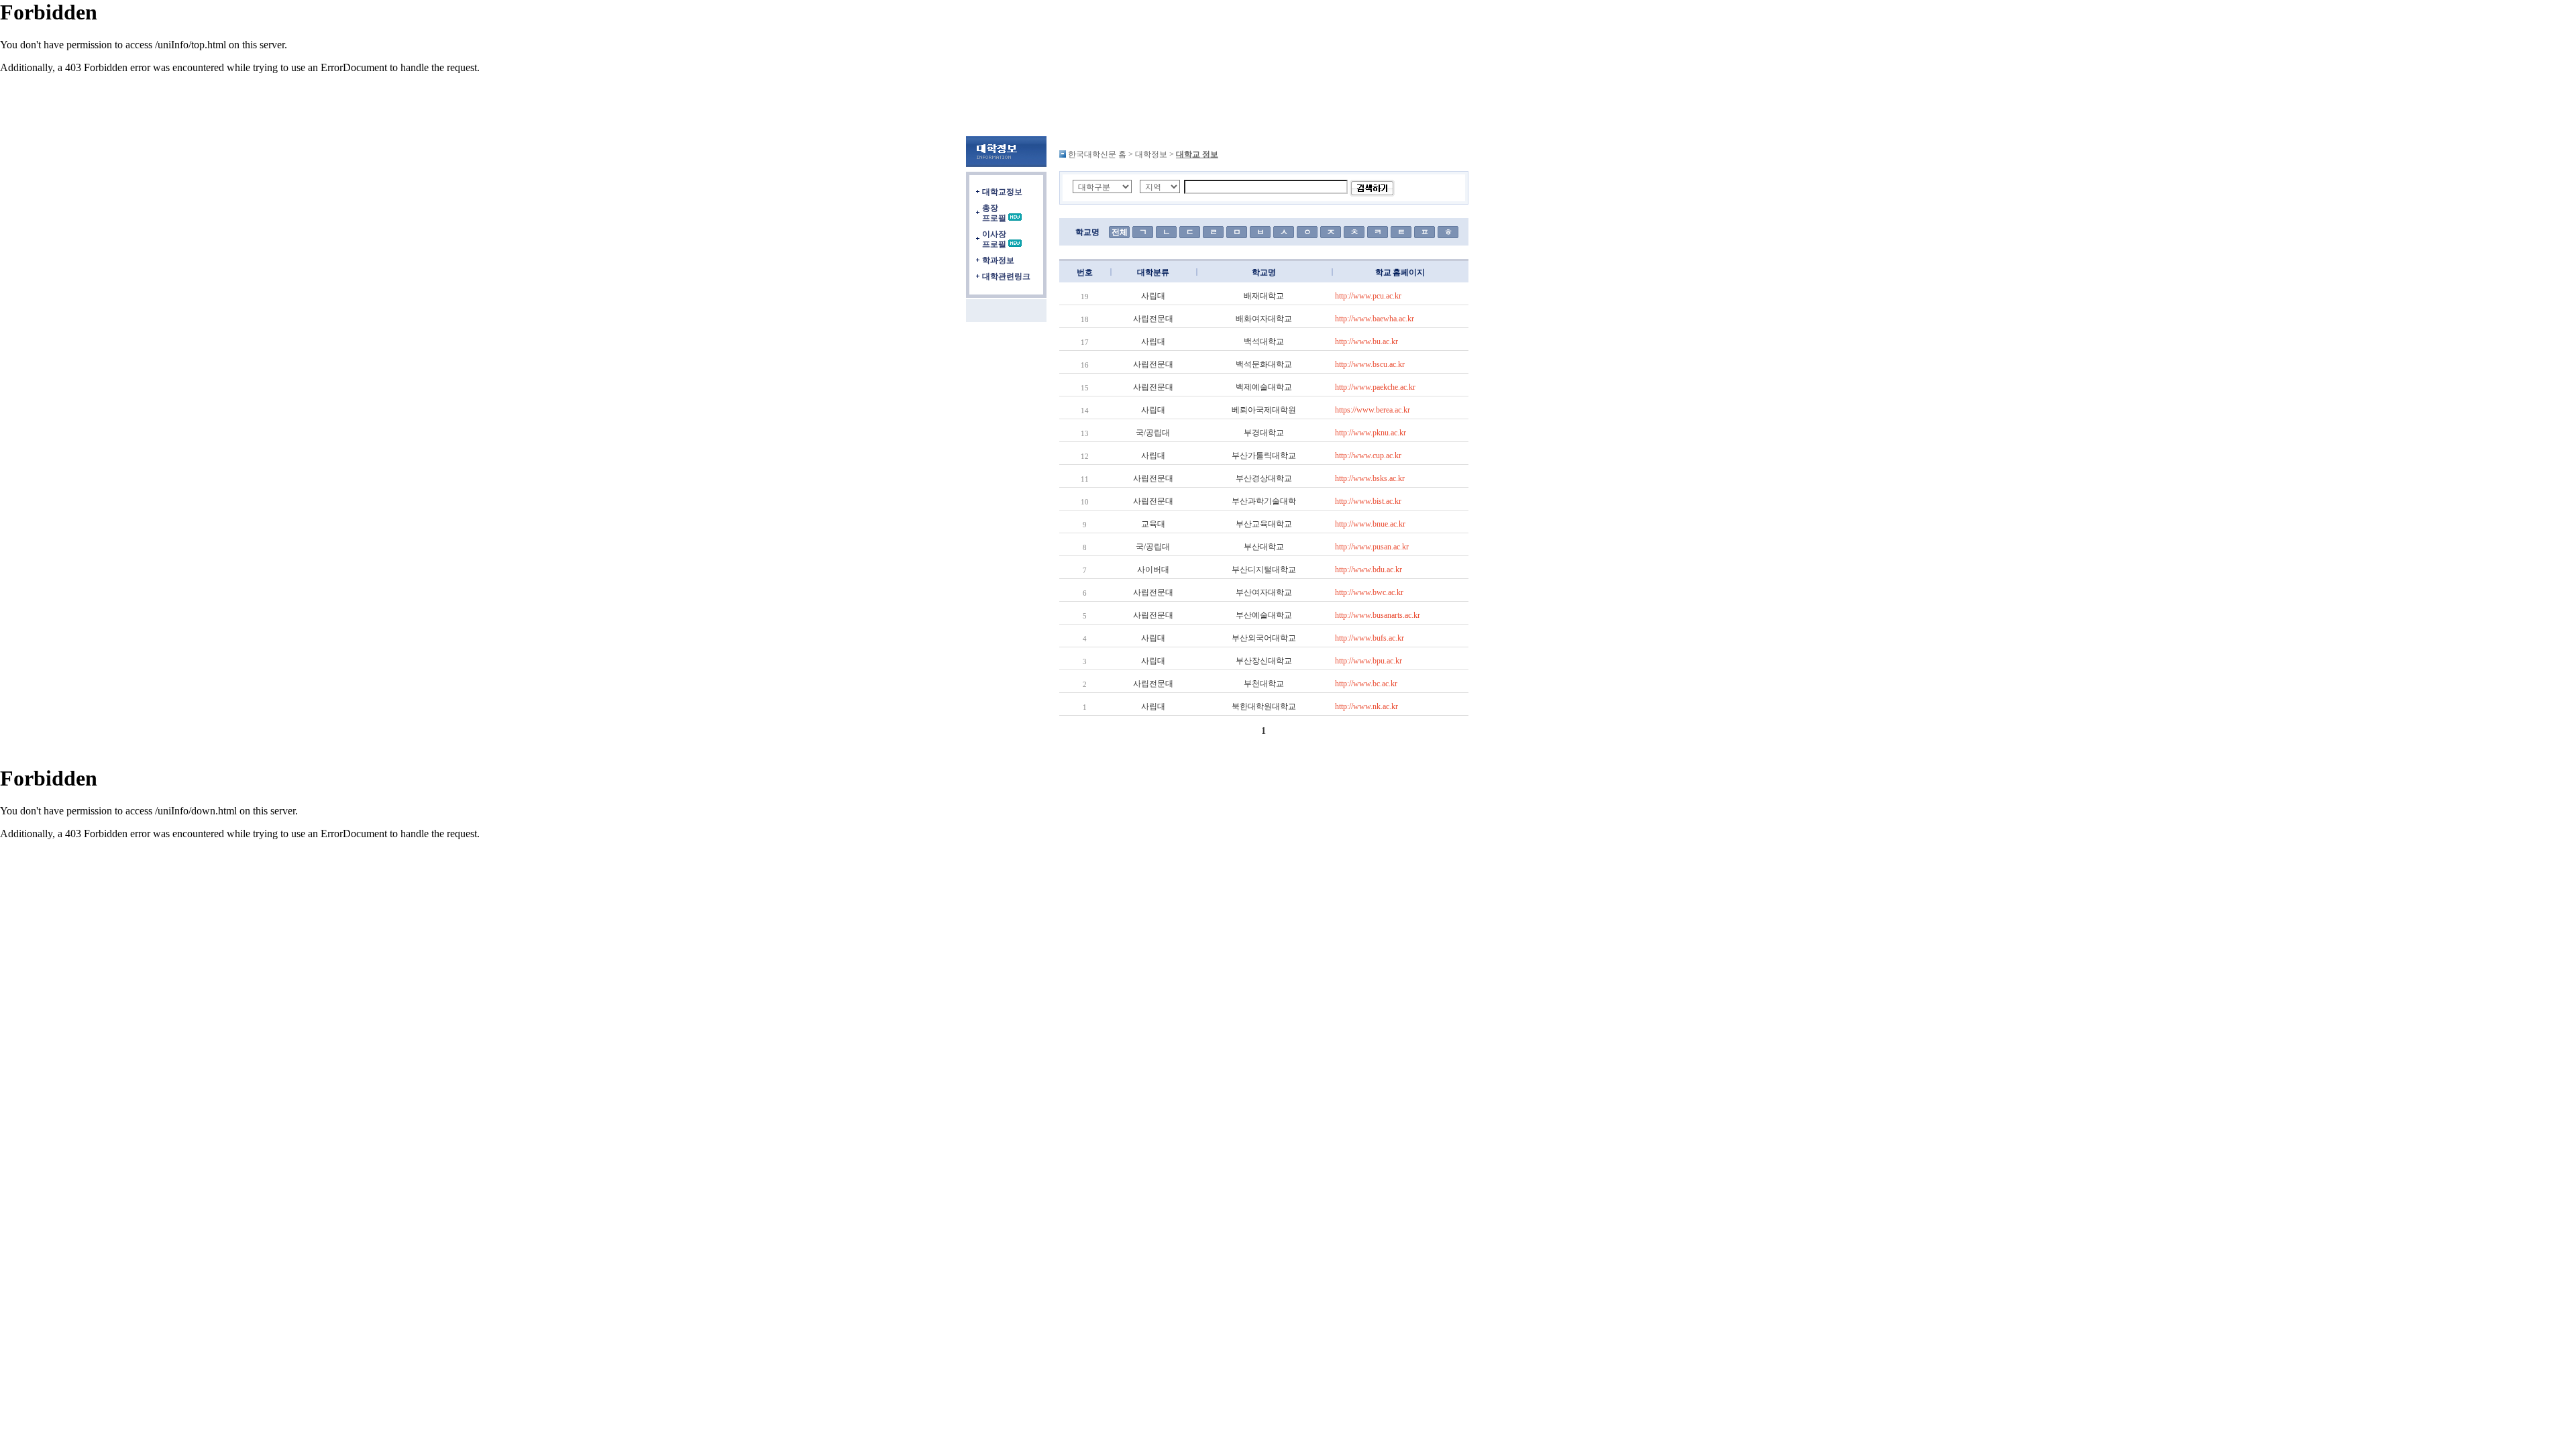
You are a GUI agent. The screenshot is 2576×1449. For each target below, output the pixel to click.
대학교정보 (1002, 192)
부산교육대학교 (1264, 524)
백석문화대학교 (1264, 364)
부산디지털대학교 (1264, 570)
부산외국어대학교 (1264, 638)
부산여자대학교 (1264, 592)
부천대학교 (1264, 684)
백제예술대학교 (1264, 387)
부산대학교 (1264, 547)
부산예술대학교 (1264, 615)
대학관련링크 (1006, 276)
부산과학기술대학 (1264, 501)
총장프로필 (994, 213)
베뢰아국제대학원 (1264, 410)
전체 (1120, 232)
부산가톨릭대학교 (1264, 455)
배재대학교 (1264, 296)
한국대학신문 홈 (1097, 154)
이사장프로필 (994, 239)
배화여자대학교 (1264, 319)
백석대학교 (1264, 341)
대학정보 (1151, 154)
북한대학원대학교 (1264, 706)
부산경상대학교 (1264, 478)
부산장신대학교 (1264, 661)
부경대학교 (1264, 433)
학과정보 (998, 260)
